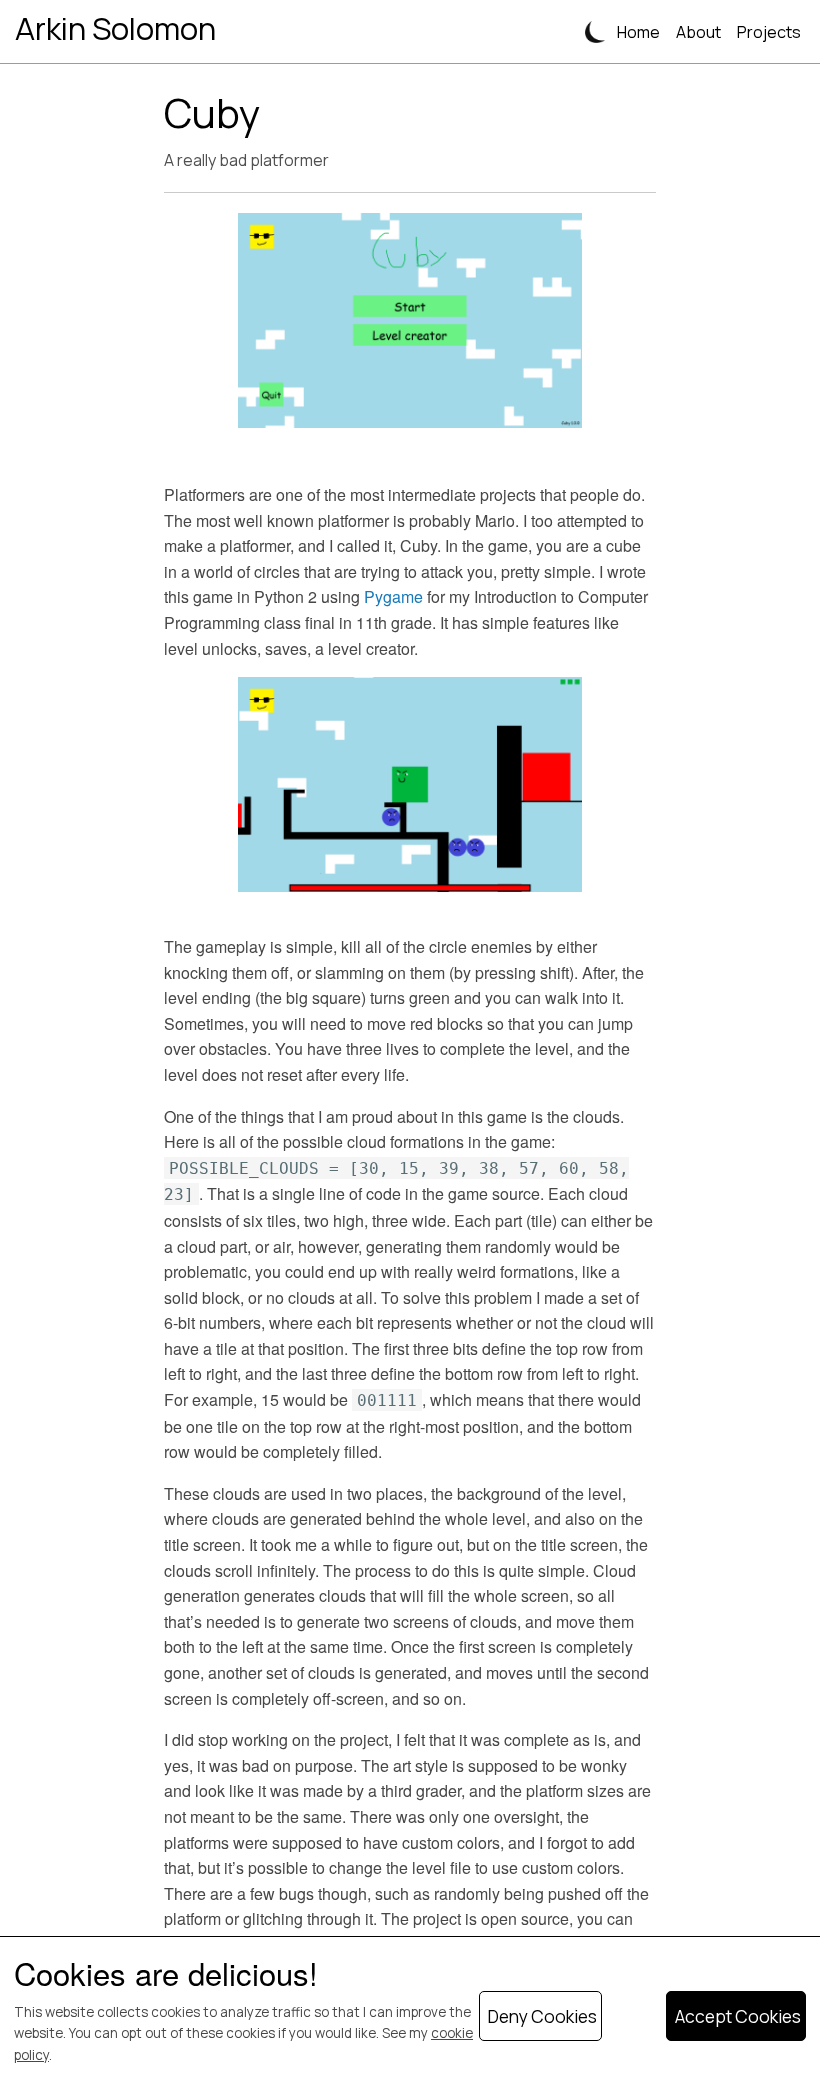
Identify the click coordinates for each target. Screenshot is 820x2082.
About (698, 32)
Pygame (393, 596)
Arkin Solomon (115, 28)
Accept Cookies (738, 2016)
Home (638, 32)
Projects (769, 32)
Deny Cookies (542, 2016)
